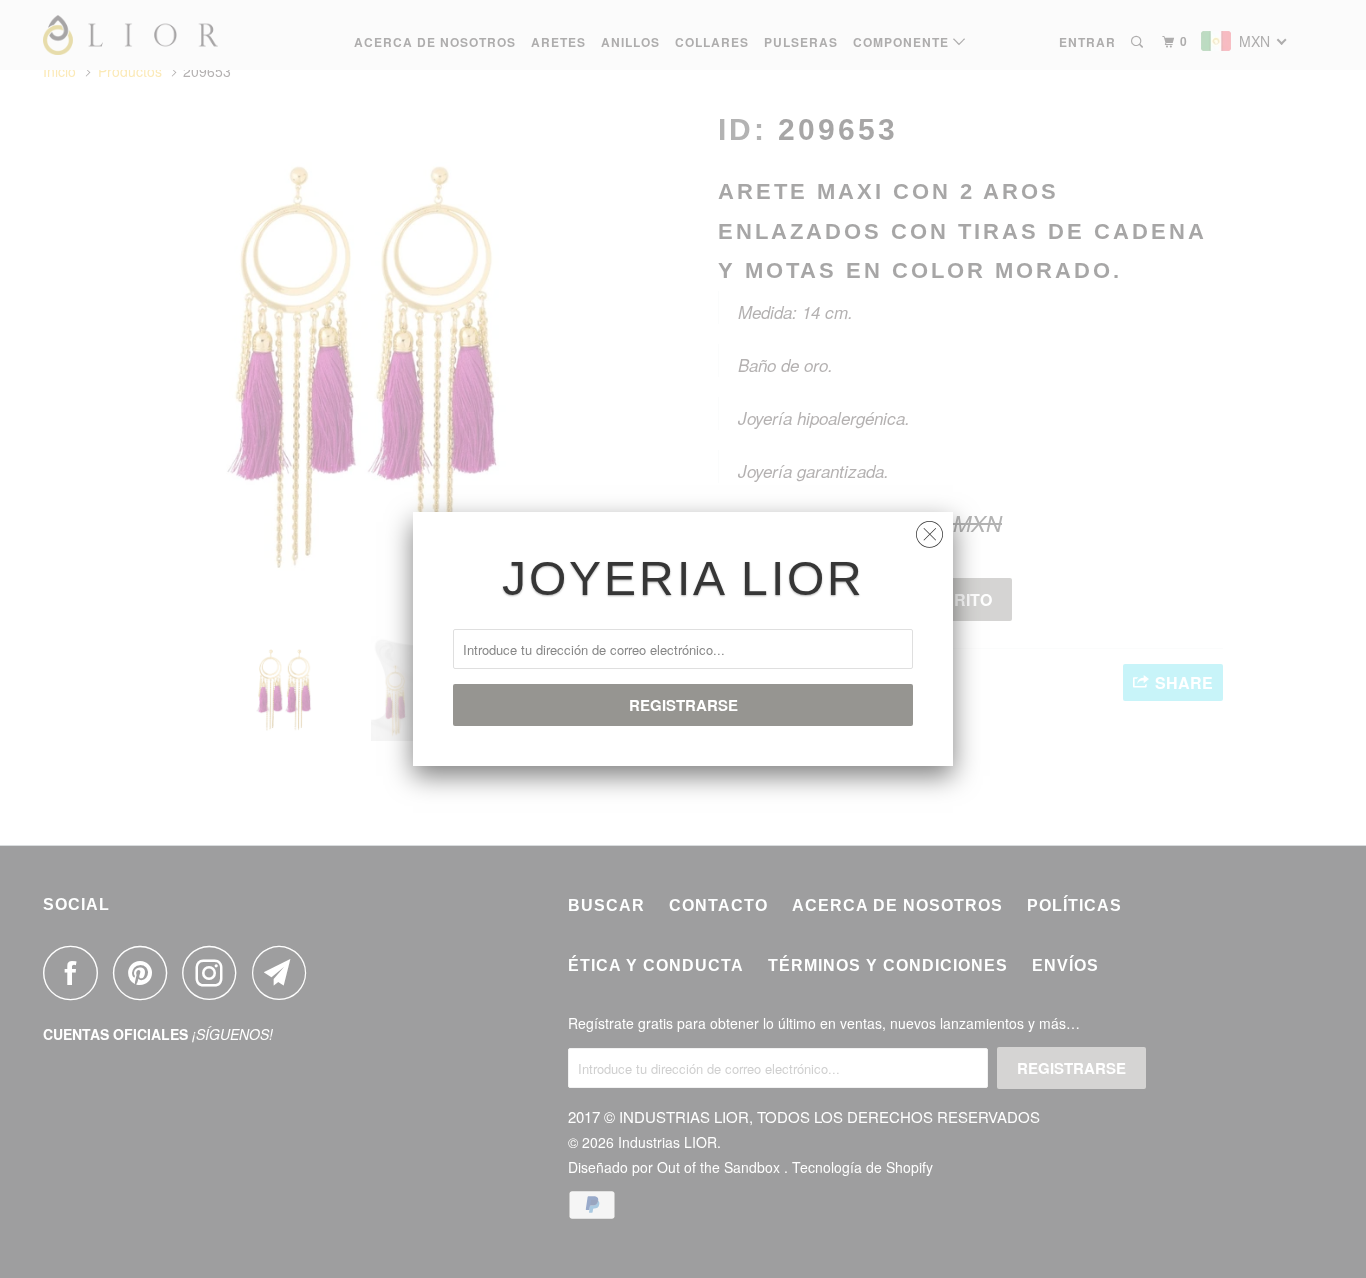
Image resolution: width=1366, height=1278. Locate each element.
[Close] (929, 529)
